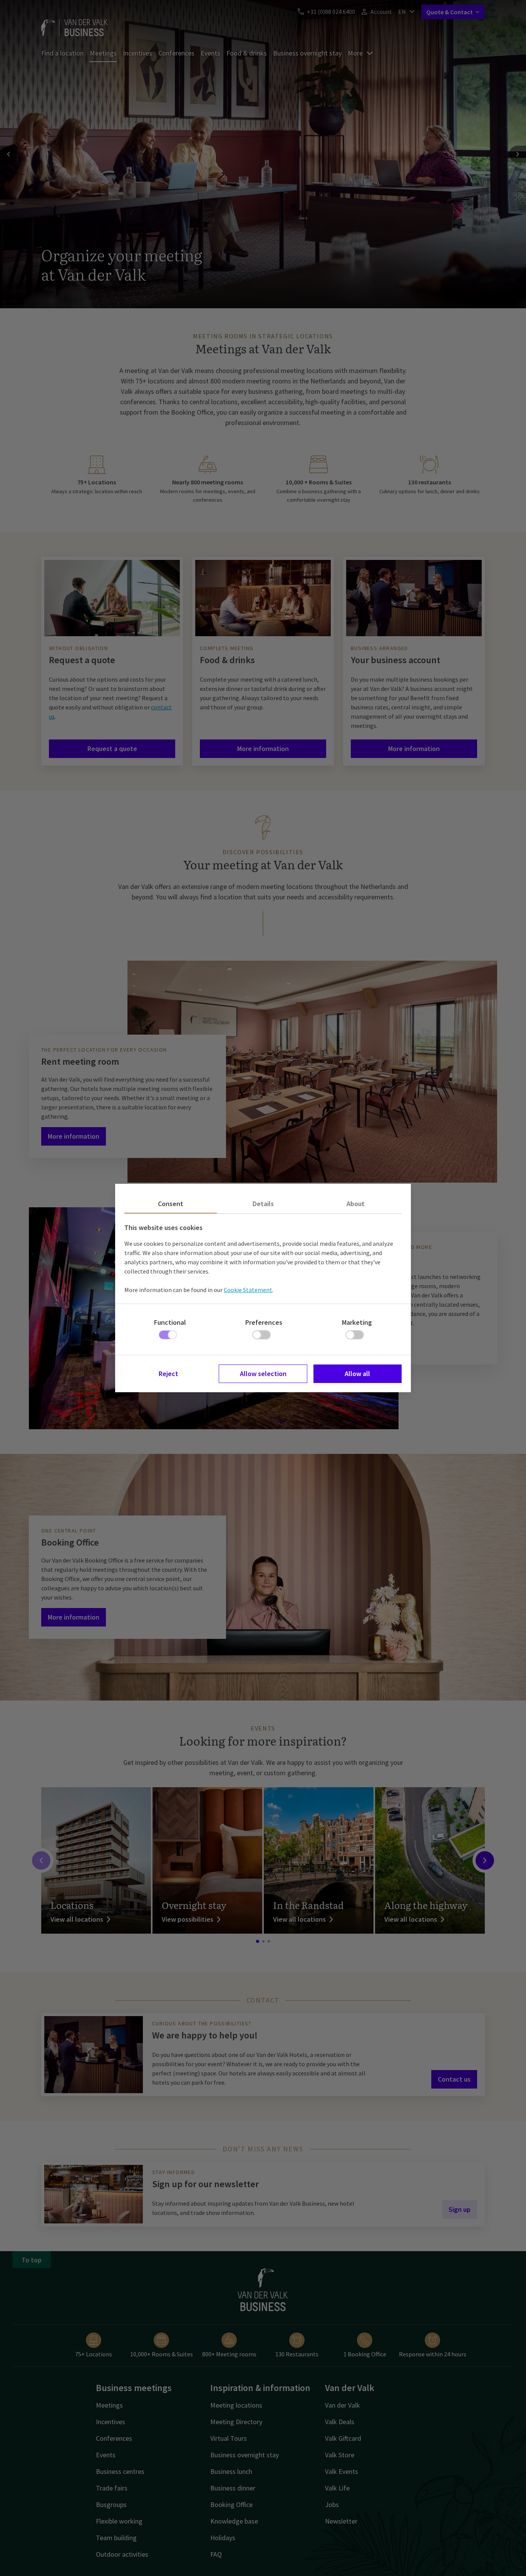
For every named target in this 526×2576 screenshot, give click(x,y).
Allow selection (263, 1374)
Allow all (357, 1374)
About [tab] (356, 1204)
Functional (170, 1322)
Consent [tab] (171, 1204)
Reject (168, 1374)
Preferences (264, 1322)
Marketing (357, 1322)
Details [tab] (263, 1204)
